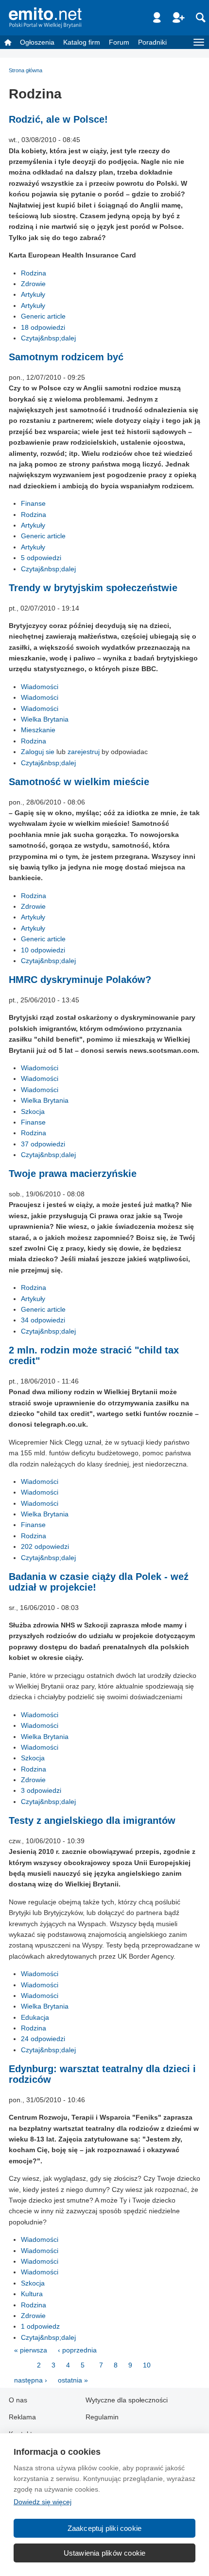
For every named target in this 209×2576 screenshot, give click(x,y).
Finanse (33, 503)
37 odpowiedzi (43, 1144)
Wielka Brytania (45, 719)
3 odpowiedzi (41, 1790)
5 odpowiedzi (41, 558)
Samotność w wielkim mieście (79, 782)
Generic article (43, 316)
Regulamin (102, 2417)
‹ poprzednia (77, 2350)
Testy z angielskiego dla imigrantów (92, 1820)
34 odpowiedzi (43, 1320)
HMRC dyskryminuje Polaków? (80, 980)
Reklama (22, 2417)
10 (147, 2365)
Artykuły (33, 294)
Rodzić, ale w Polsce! (58, 119)
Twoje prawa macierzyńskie (73, 1174)
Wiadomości (40, 687)
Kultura (32, 2294)
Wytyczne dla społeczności (127, 2400)
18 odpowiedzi (43, 327)
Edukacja (35, 2017)
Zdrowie (33, 284)
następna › (31, 2380)
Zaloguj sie (38, 752)
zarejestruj (84, 752)
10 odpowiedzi (43, 950)
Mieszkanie (38, 730)
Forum (119, 42)
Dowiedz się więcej (43, 2502)
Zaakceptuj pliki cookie (105, 2528)
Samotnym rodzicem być (66, 357)
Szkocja (33, 1111)
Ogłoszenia (37, 42)
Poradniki (152, 42)
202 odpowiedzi (45, 1546)
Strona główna (26, 70)
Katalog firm (82, 42)
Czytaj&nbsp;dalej (48, 338)
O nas (18, 2400)
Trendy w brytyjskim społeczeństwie (93, 588)
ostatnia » (73, 2380)
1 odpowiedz (40, 2326)
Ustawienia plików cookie (105, 2553)
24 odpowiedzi (43, 2039)
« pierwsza (31, 2350)
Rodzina (34, 273)
